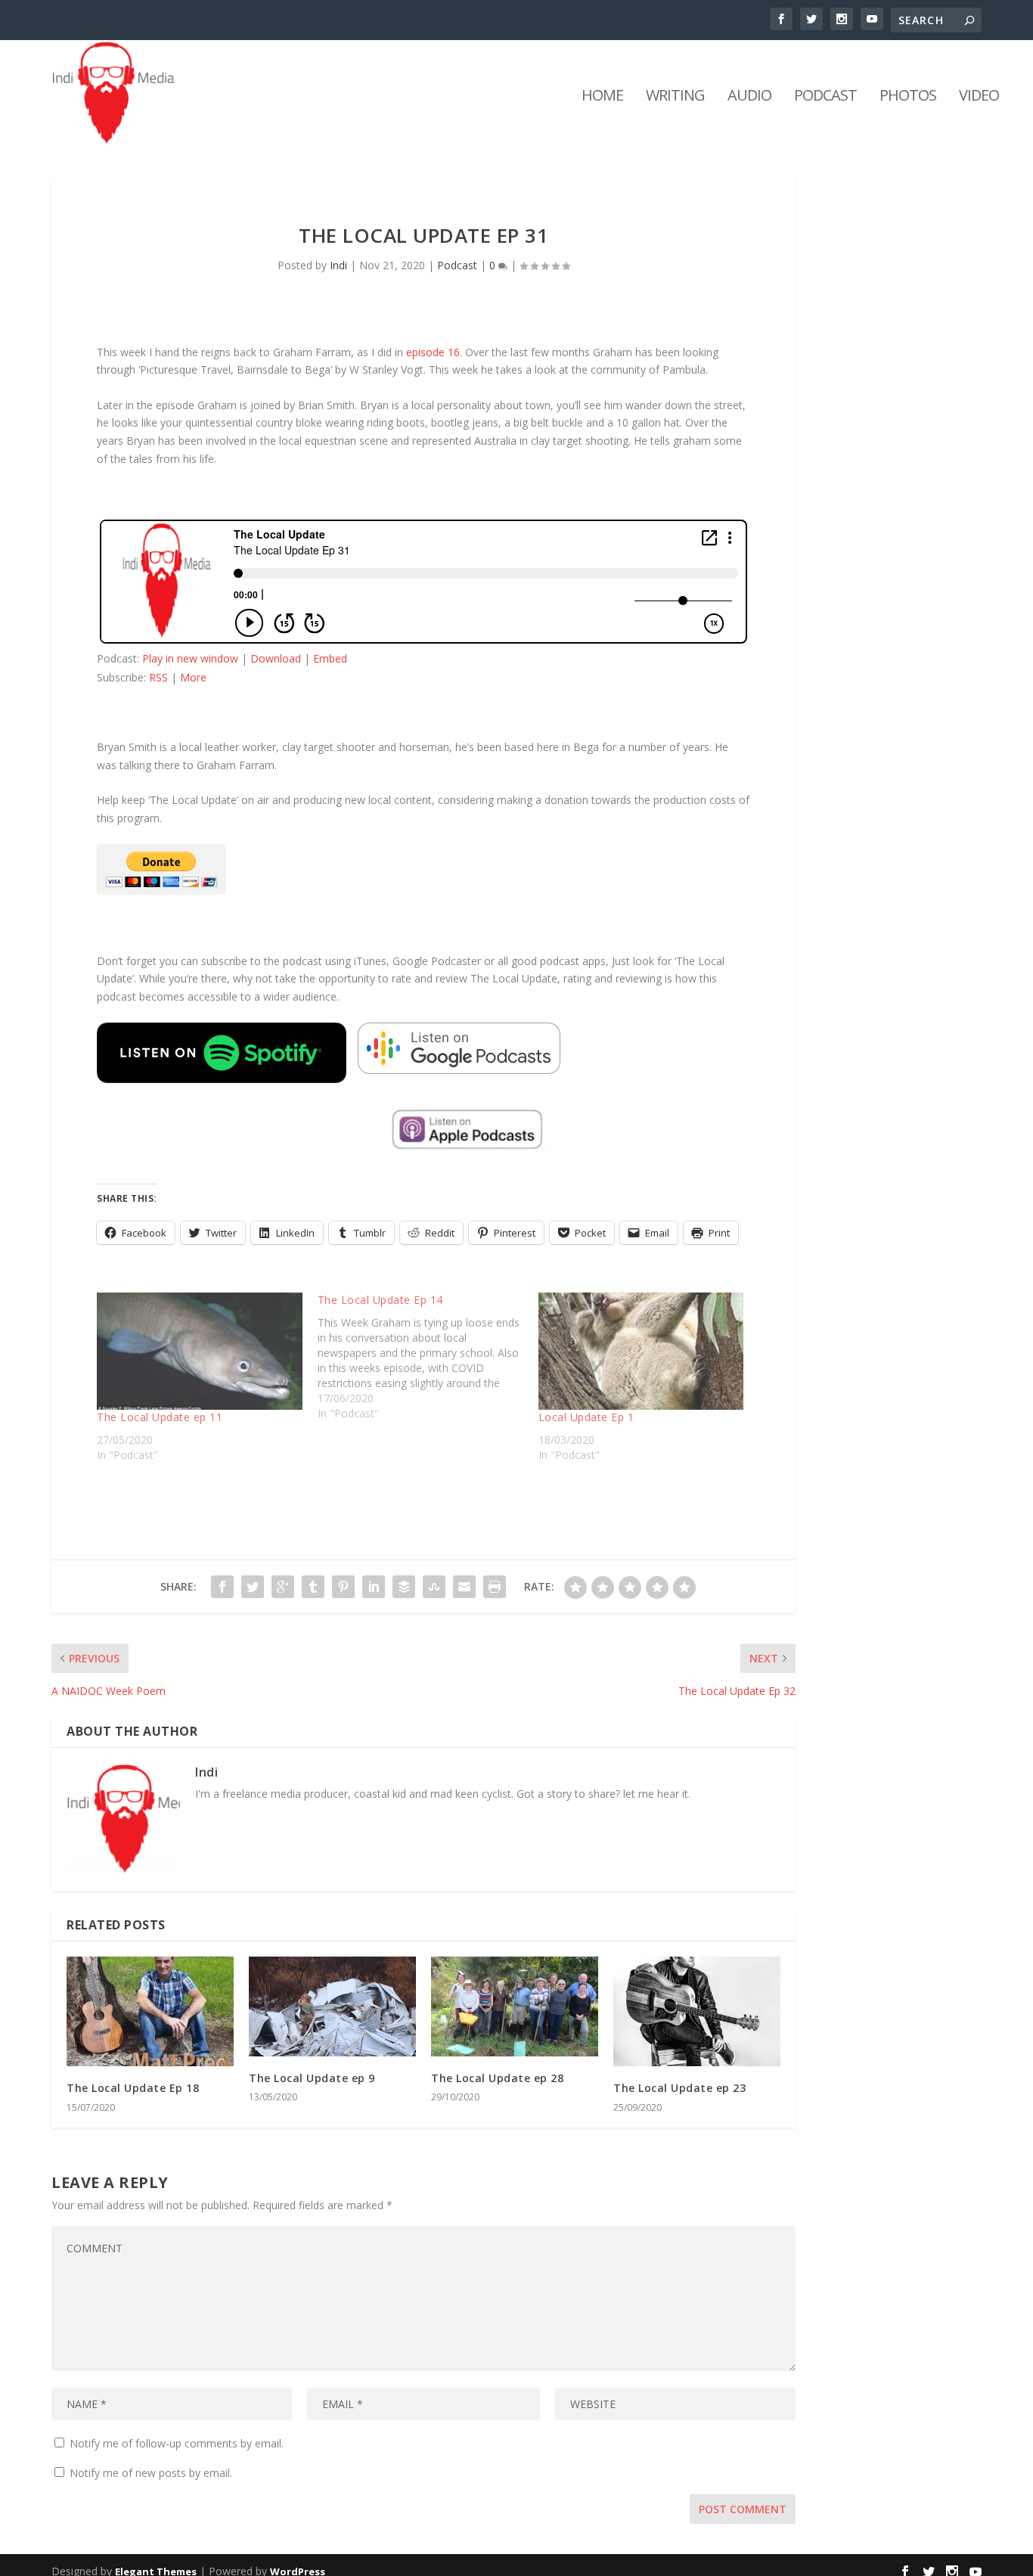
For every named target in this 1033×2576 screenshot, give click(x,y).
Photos (908, 97)
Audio (749, 97)
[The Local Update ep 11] (200, 1351)
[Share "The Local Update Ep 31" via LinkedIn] (374, 1587)
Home (602, 97)
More (193, 677)
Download (276, 658)
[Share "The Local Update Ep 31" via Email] (464, 1587)
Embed (330, 658)
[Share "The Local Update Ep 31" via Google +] (283, 1587)
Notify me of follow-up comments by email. (177, 2443)
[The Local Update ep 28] (515, 2007)
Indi (338, 265)
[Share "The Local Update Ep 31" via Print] (495, 1587)
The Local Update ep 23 (679, 2088)
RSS (158, 677)
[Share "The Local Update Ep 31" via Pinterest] (343, 1587)
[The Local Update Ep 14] (428, 1357)
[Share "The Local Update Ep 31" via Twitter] (253, 1587)
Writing (675, 97)
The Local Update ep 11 (160, 1417)
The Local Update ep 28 (497, 2078)
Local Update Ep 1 (586, 1417)
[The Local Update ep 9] (332, 2007)
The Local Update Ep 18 (133, 2088)
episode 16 (433, 352)
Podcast (825, 97)
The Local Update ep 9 (312, 2078)
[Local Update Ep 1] (641, 1351)
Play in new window (190, 658)
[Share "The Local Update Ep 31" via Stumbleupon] (434, 1587)
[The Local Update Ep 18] (150, 2012)
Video (979, 97)
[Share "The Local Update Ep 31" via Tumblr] (313, 1587)
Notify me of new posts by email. (151, 2473)
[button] (222, 1053)
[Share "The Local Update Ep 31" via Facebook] (222, 1587)
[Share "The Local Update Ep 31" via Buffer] (404, 1587)
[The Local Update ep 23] (697, 2012)
